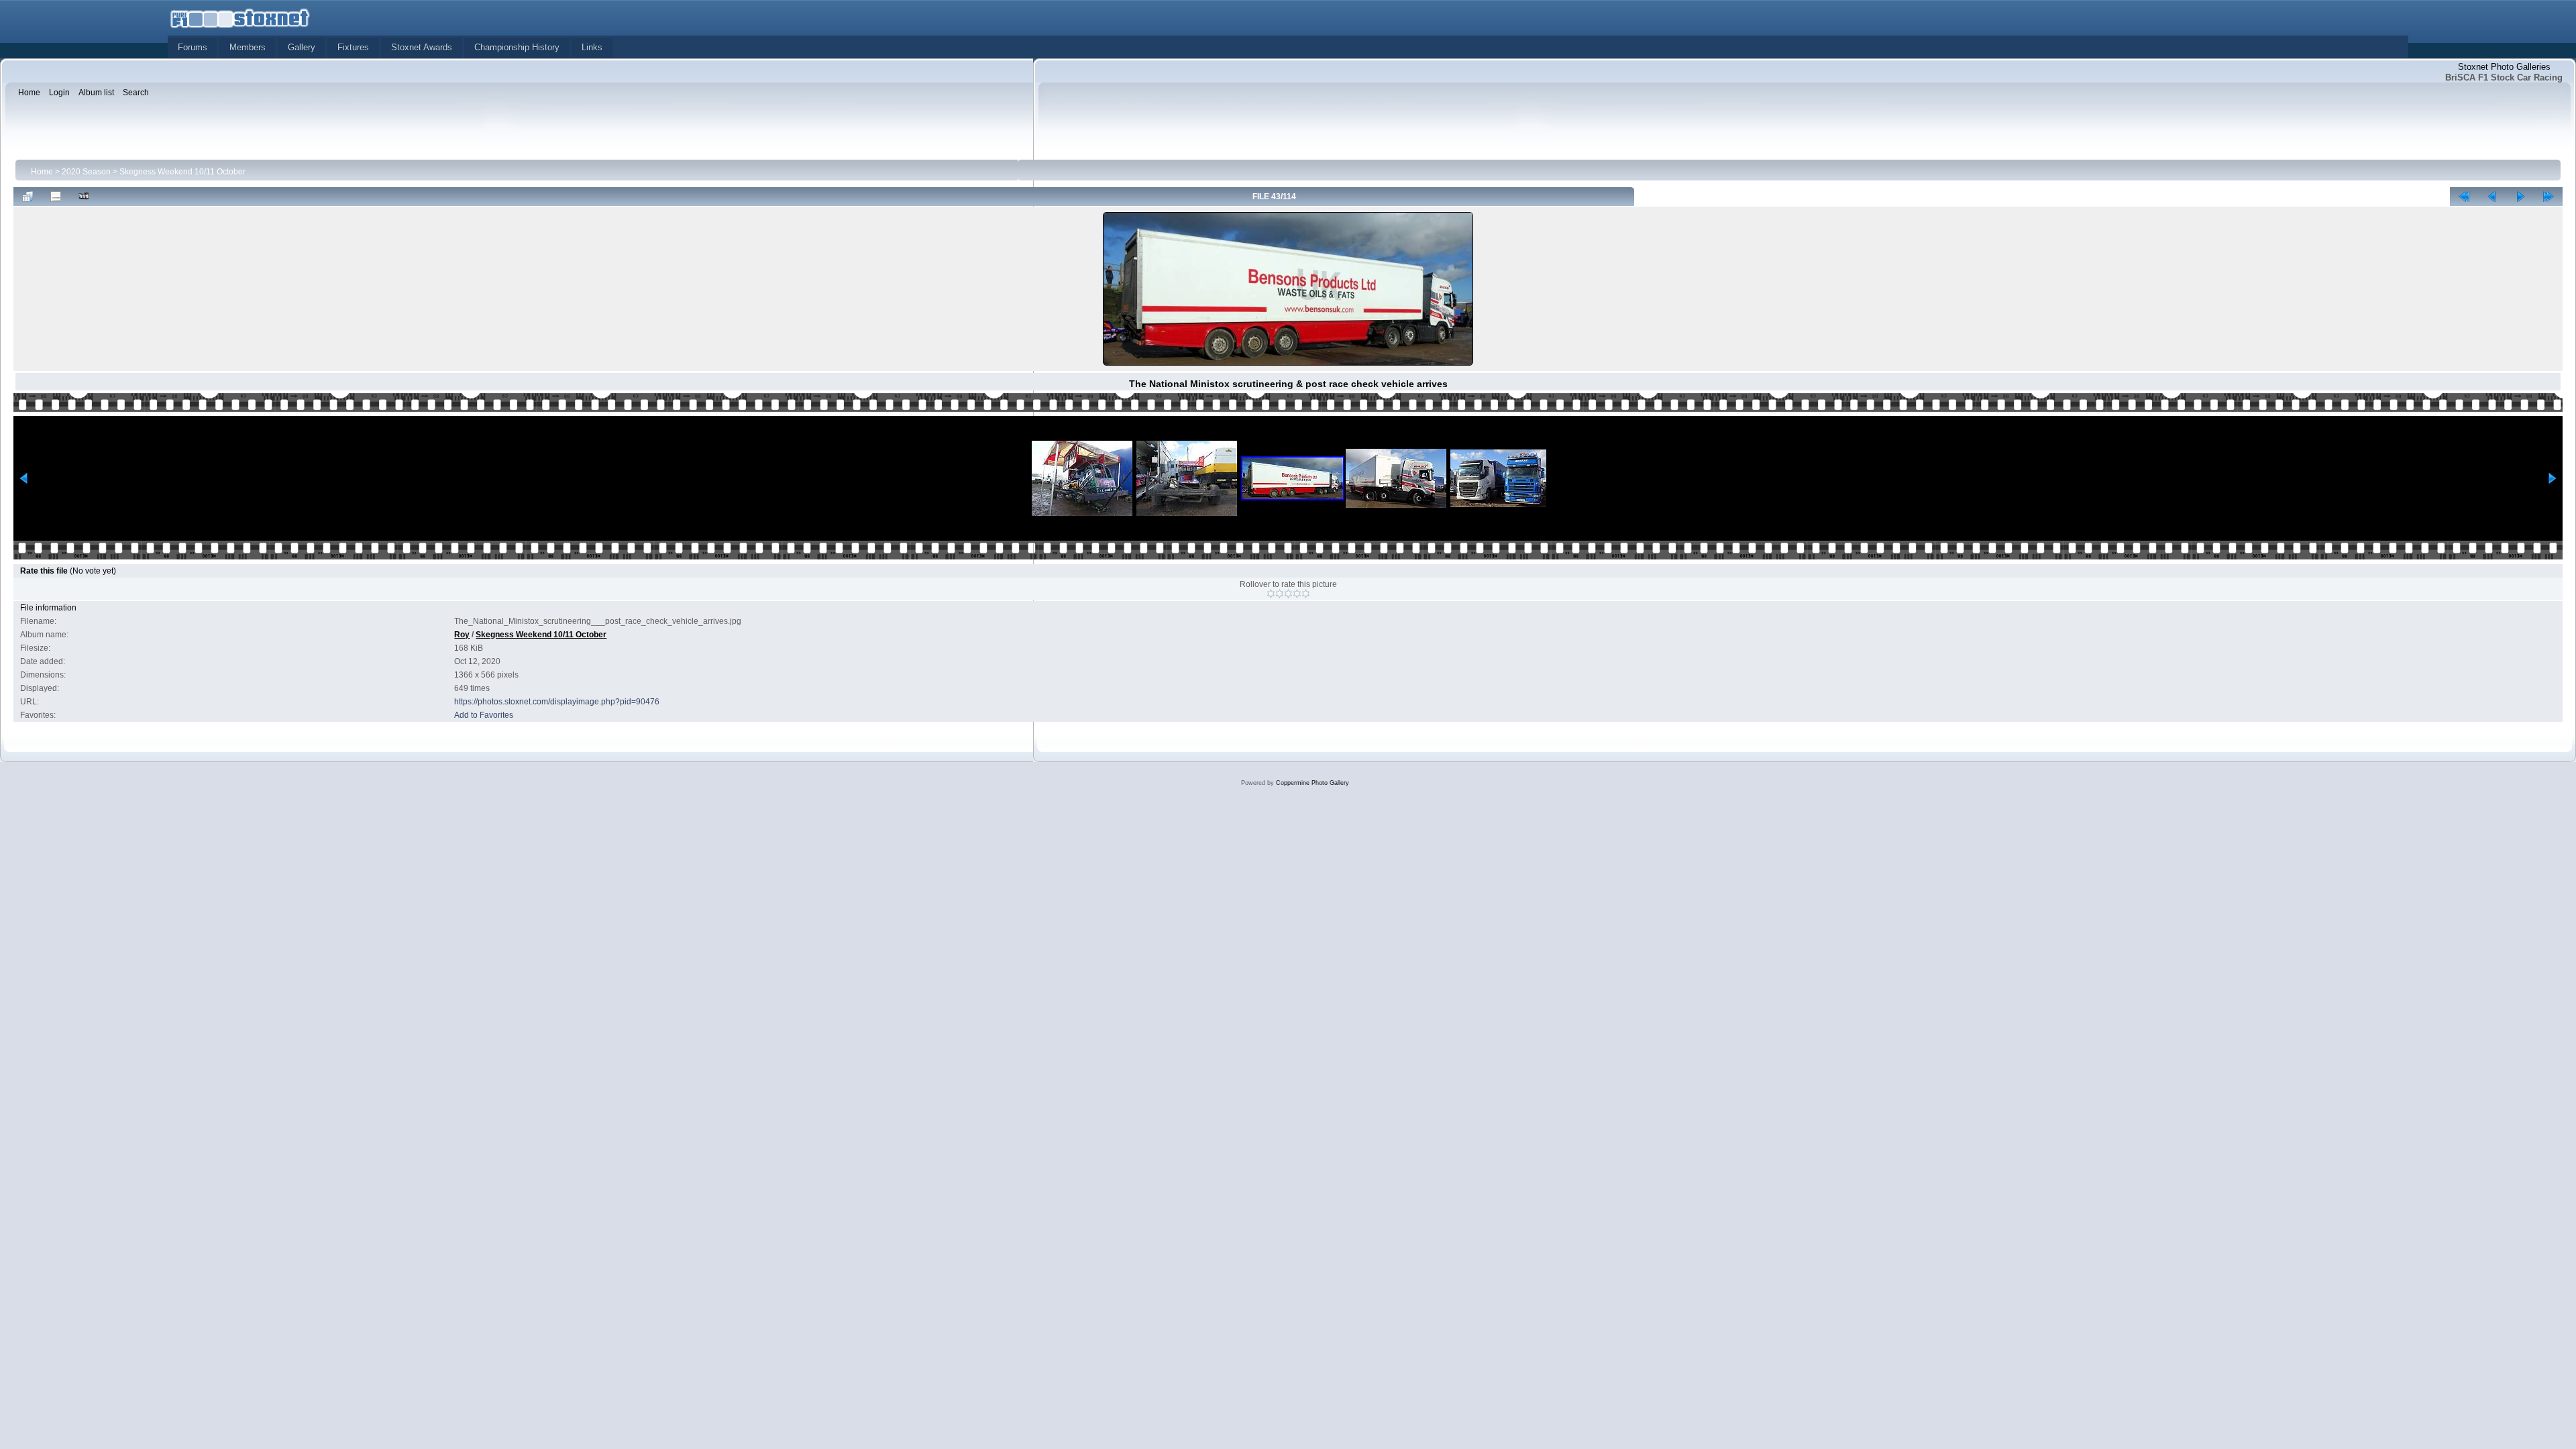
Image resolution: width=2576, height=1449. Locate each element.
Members (248, 47)
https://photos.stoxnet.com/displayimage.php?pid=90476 (557, 702)
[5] (1306, 594)
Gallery (302, 47)
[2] (1280, 594)
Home (42, 172)
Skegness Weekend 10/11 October (182, 172)
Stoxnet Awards (422, 47)
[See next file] (2520, 197)
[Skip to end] (2548, 197)
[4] (1297, 594)
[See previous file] (2492, 197)
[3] (1288, 594)
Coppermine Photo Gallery (1312, 783)
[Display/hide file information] (56, 197)
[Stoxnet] (240, 17)
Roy (462, 635)
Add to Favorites (484, 715)
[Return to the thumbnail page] (28, 197)
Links (592, 47)
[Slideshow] (84, 197)
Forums (193, 47)
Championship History (517, 47)
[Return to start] (2464, 197)
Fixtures (353, 47)
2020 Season (86, 172)
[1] (1271, 594)
